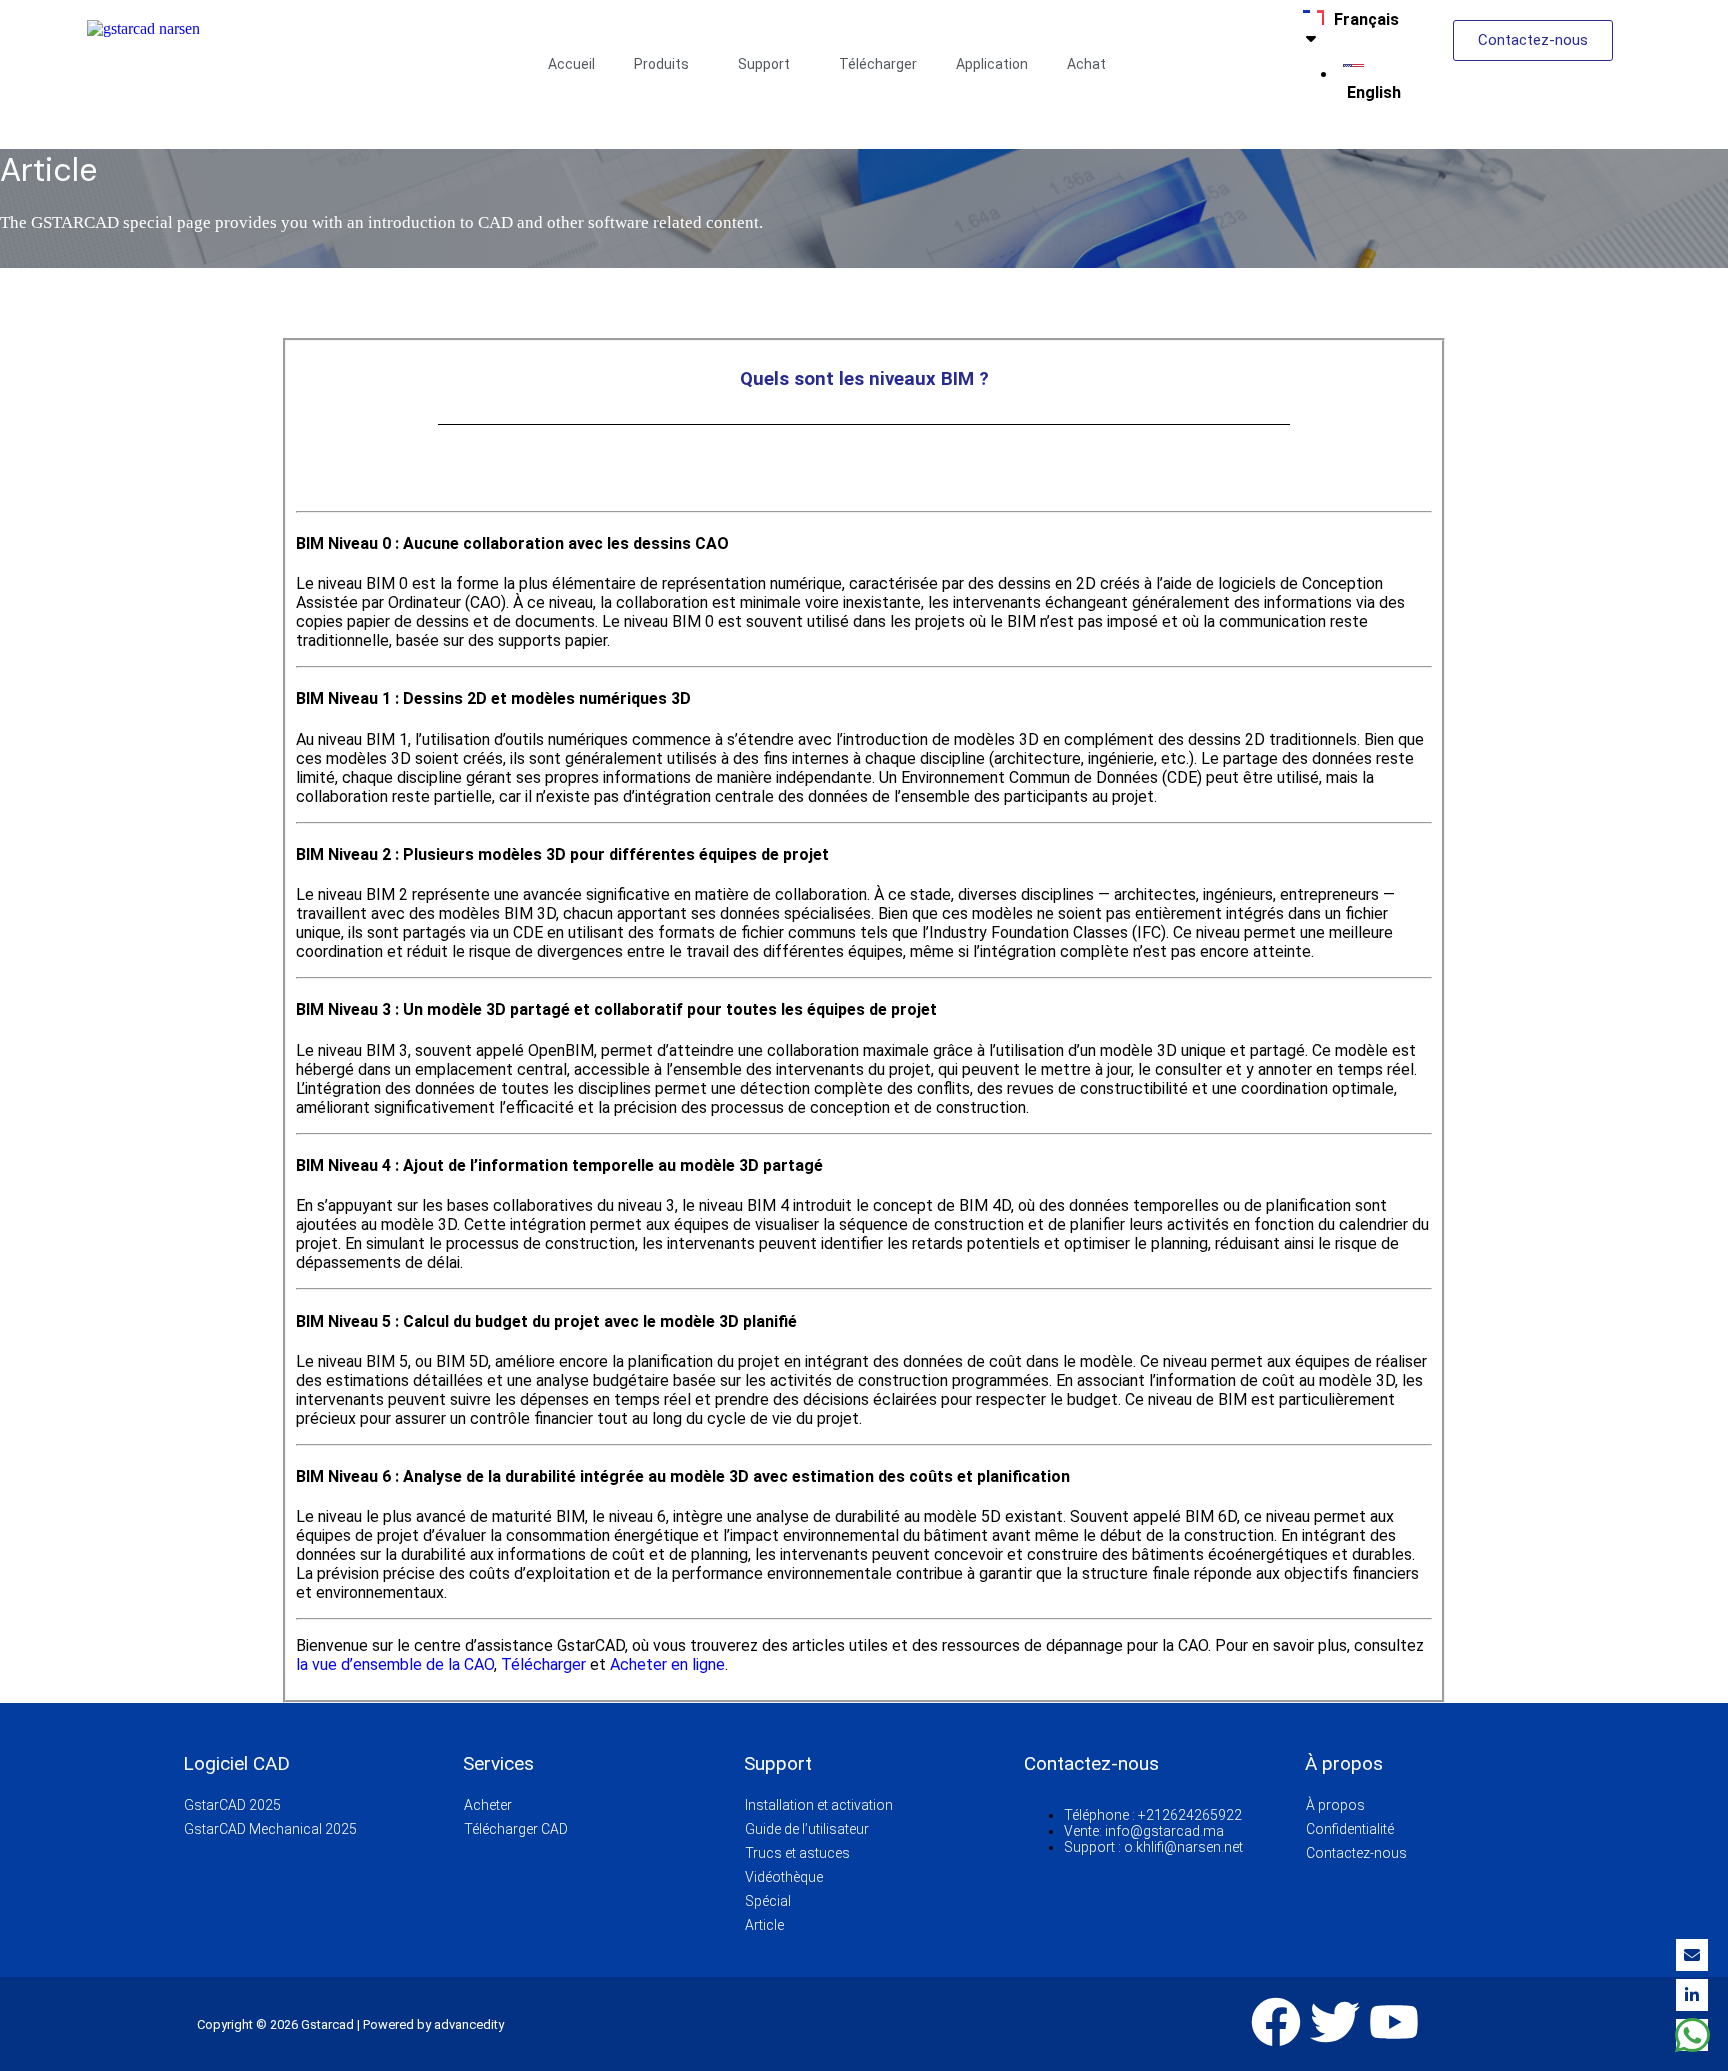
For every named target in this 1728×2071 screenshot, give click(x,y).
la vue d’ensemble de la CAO (395, 1664)
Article (764, 1925)
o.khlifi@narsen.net (1183, 1847)
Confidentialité (1350, 1829)
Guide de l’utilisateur (807, 1829)
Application (992, 64)
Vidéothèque (784, 1877)
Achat (1086, 64)
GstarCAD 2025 (232, 1805)
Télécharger (878, 64)
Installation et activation (819, 1805)
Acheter (488, 1805)
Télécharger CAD (516, 1829)
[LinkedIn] (1692, 1995)
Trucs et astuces (797, 1853)
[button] (666, 64)
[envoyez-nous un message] (1692, 2035)
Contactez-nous (1356, 1853)
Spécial (768, 1901)
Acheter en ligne (667, 1664)
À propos (1335, 1805)
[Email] (1692, 1955)
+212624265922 (1190, 1815)
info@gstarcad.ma (1164, 1831)
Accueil (571, 64)
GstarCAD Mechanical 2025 (270, 1829)
